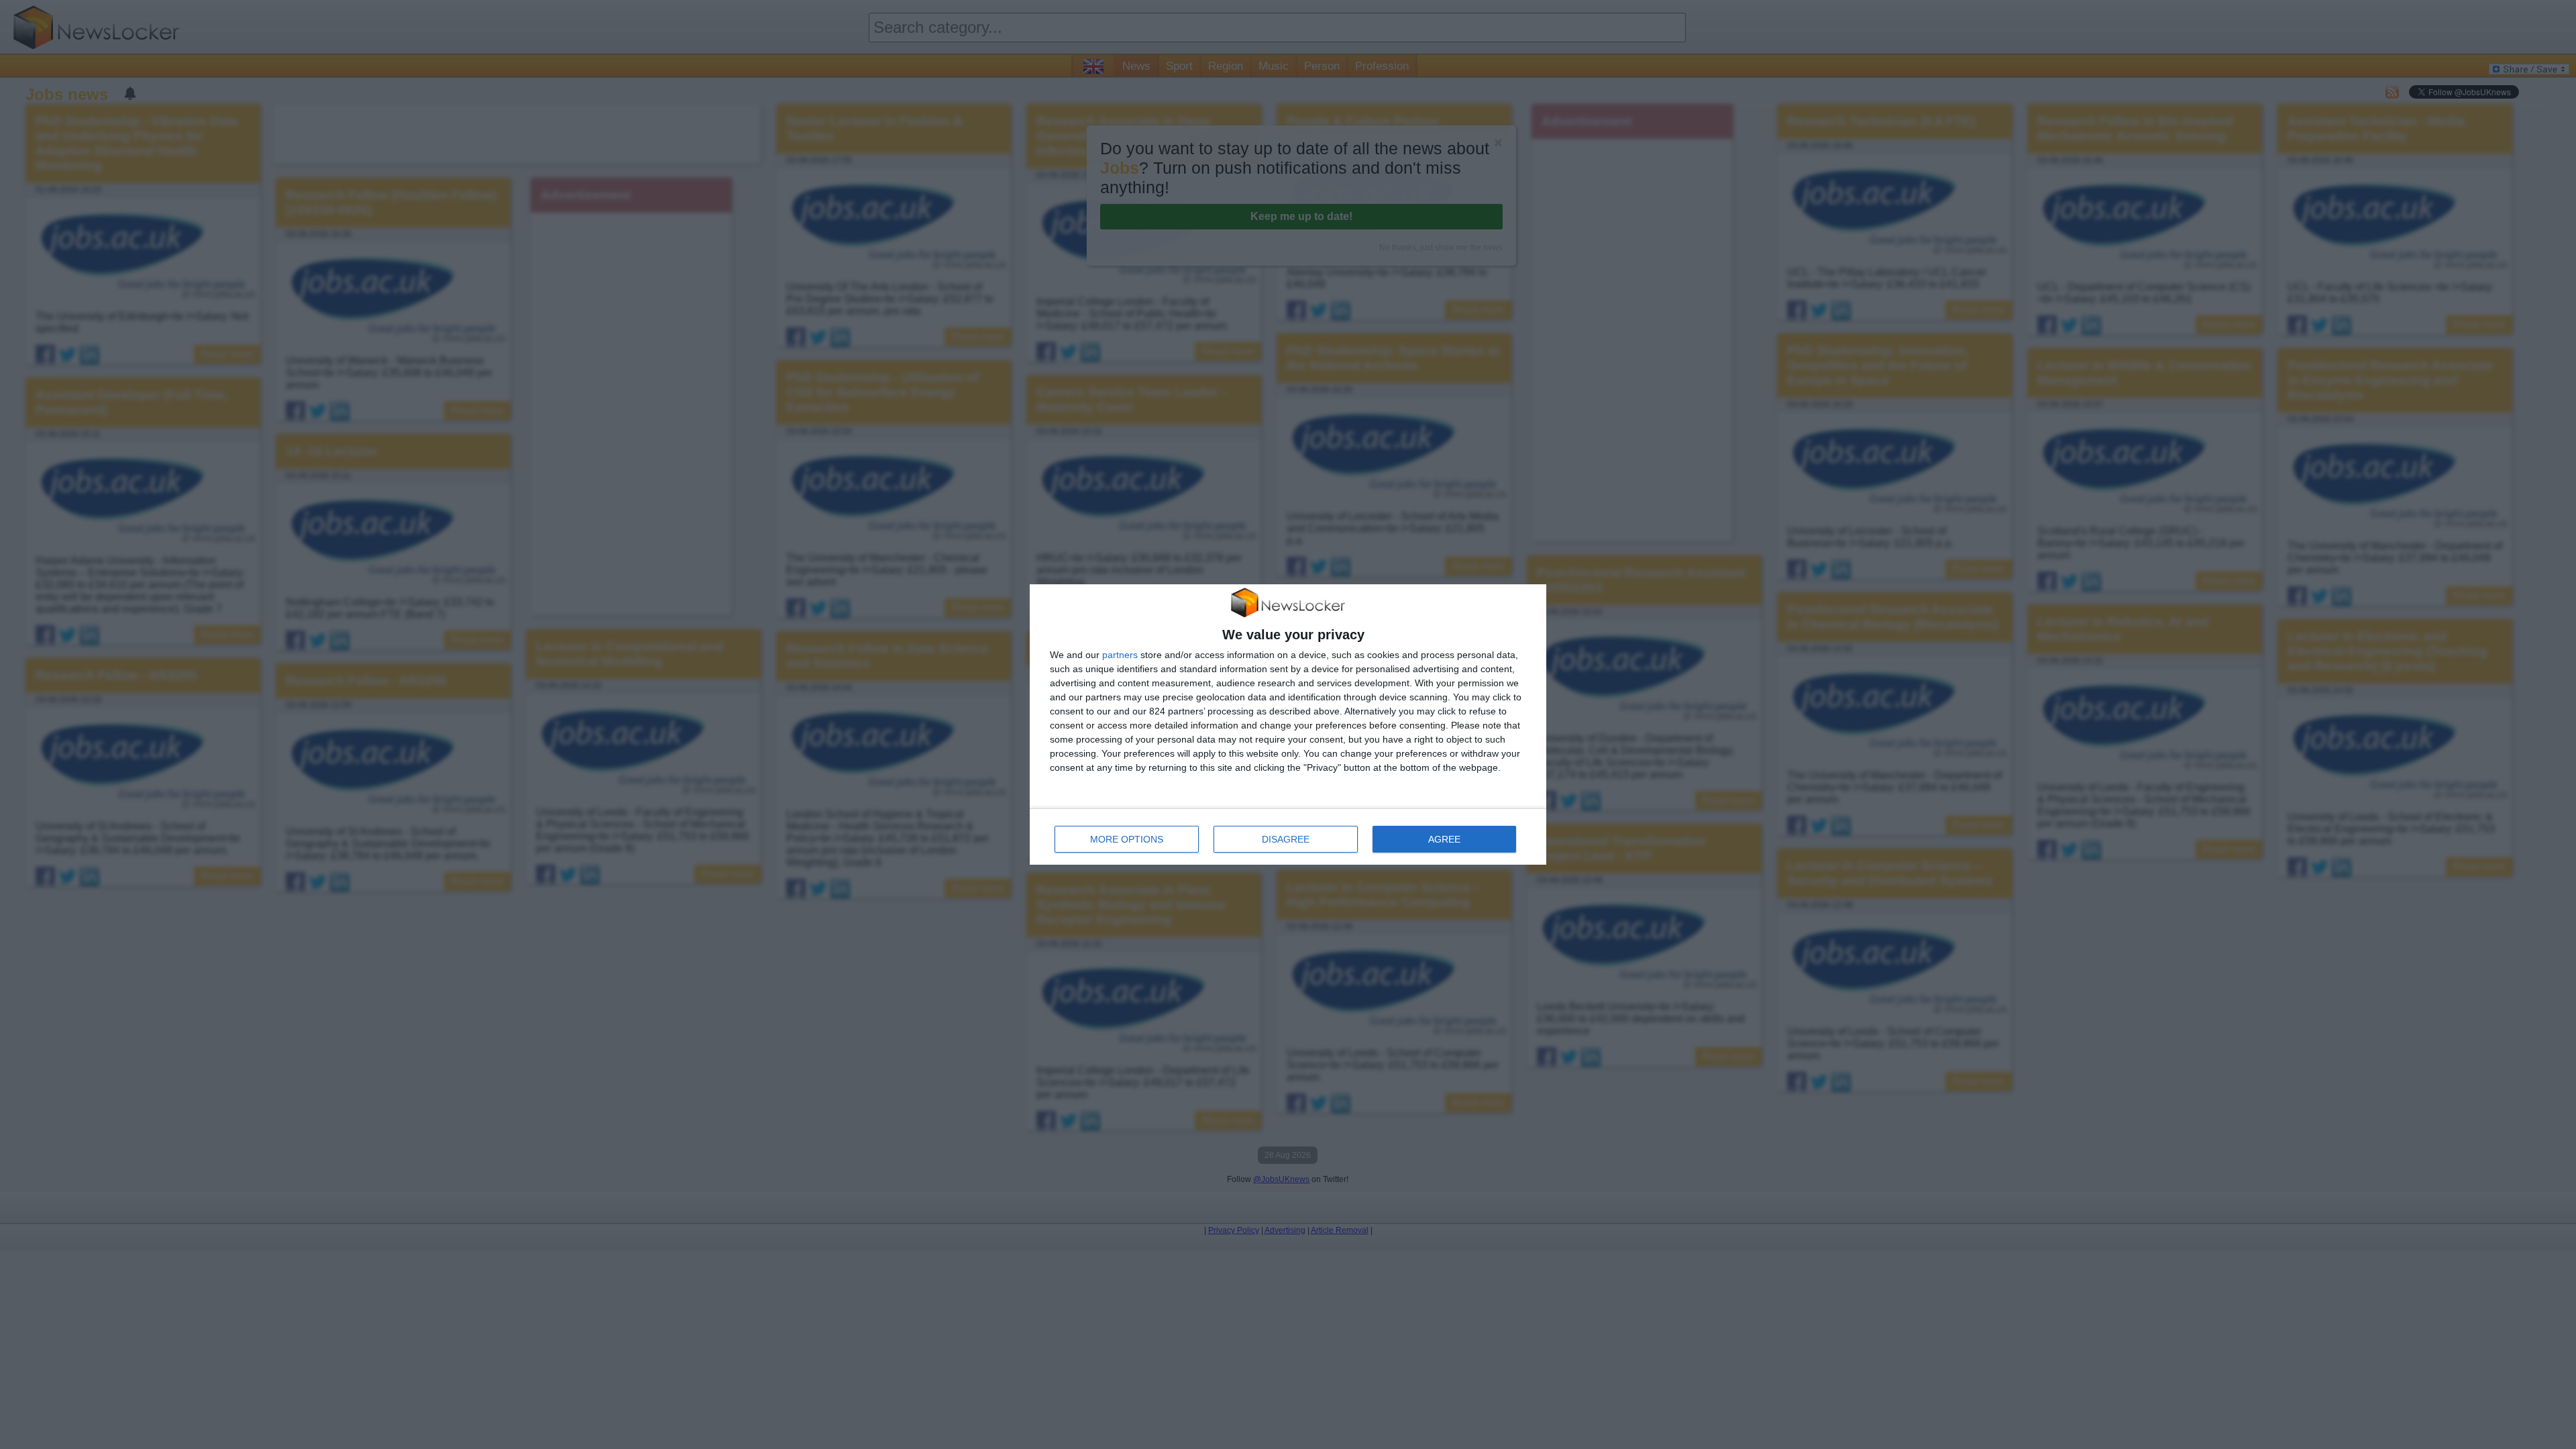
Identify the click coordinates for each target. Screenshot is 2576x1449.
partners (1120, 655)
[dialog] (1288, 725)
